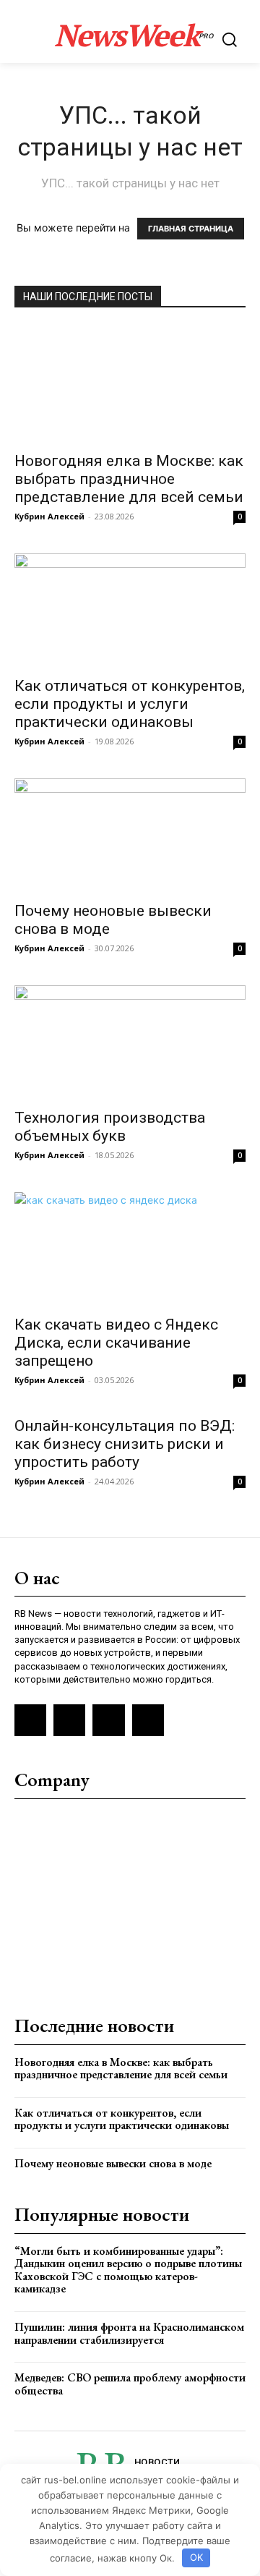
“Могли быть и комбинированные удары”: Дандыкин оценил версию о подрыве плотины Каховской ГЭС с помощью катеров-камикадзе (128, 2270)
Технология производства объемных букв (110, 1127)
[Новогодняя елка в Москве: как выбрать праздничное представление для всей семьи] (130, 384)
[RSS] (30, 1720)
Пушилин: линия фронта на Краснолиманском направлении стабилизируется (129, 2333)
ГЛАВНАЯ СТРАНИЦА (191, 229)
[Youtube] (148, 1720)
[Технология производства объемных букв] (130, 1042)
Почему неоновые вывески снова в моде (113, 2163)
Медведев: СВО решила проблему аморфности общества (130, 2384)
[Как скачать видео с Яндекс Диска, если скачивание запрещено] (130, 1249)
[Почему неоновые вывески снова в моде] (130, 836)
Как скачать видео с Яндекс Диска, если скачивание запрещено (116, 1343)
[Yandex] (108, 1720)
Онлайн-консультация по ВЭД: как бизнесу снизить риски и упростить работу (125, 1444)
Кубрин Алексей (49, 516)
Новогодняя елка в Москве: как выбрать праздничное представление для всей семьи (129, 479)
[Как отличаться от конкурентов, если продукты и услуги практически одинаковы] (130, 611)
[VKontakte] (69, 1720)
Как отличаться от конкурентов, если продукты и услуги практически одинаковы (130, 704)
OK (196, 2557)
